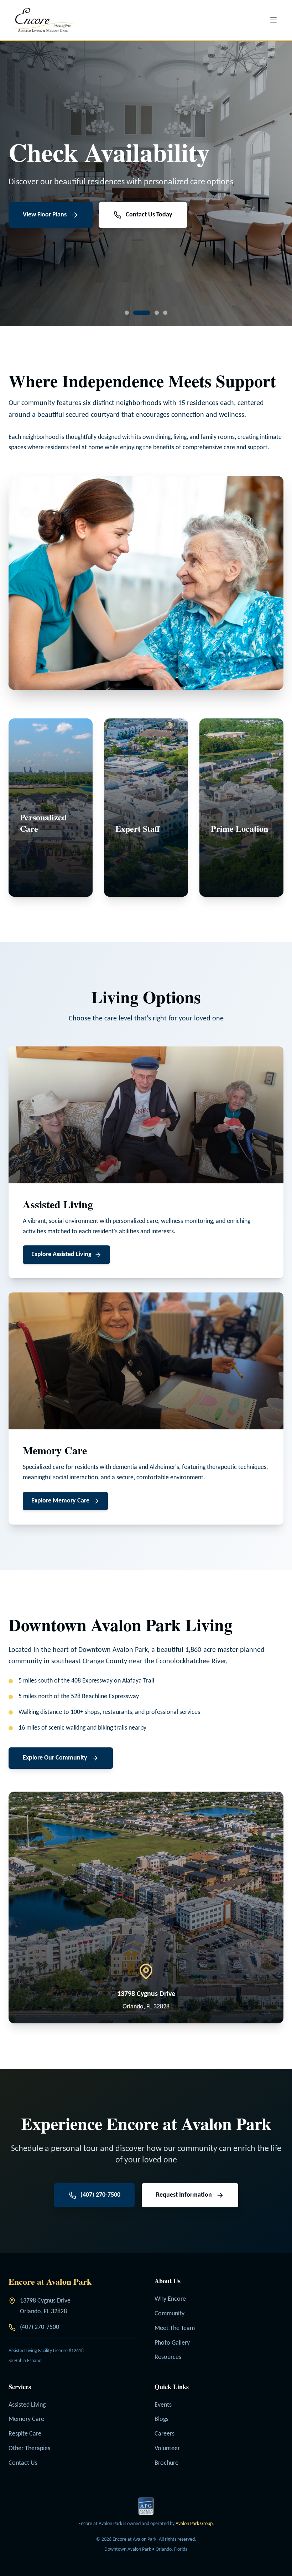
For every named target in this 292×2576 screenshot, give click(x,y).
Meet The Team (175, 2328)
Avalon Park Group (194, 2524)
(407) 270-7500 (40, 2327)
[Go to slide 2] (135, 313)
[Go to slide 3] (150, 313)
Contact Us (23, 2463)
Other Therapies (29, 2449)
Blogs (161, 2419)
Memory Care (26, 2419)
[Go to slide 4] (165, 313)
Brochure (166, 2463)
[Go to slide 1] (127, 313)
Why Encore (170, 2299)
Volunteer (167, 2449)
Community (170, 2314)
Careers (165, 2434)
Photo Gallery (172, 2343)
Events (163, 2405)
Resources (168, 2357)
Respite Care (25, 2434)
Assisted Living (27, 2405)
